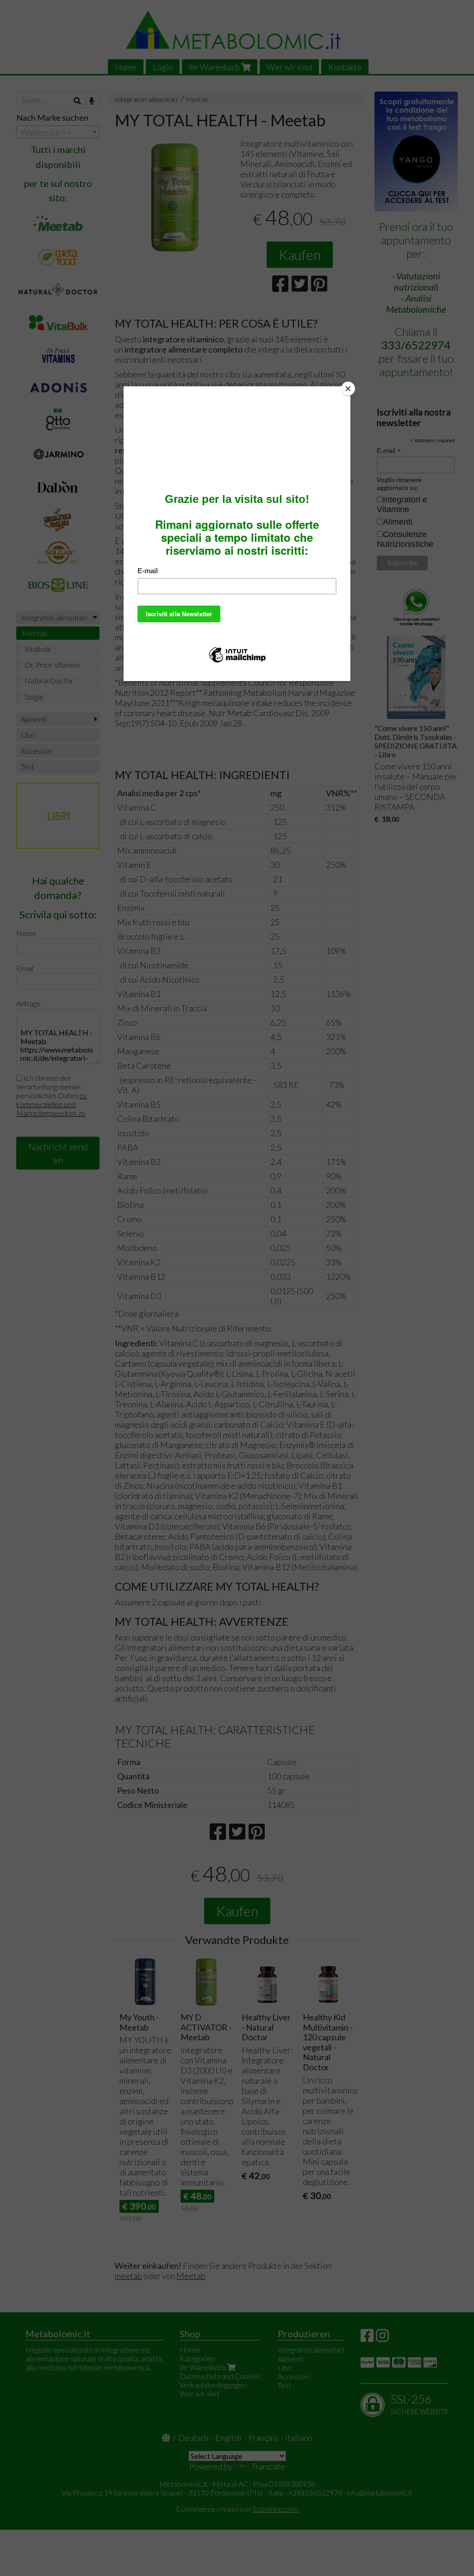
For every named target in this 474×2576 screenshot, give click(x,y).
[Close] (348, 389)
